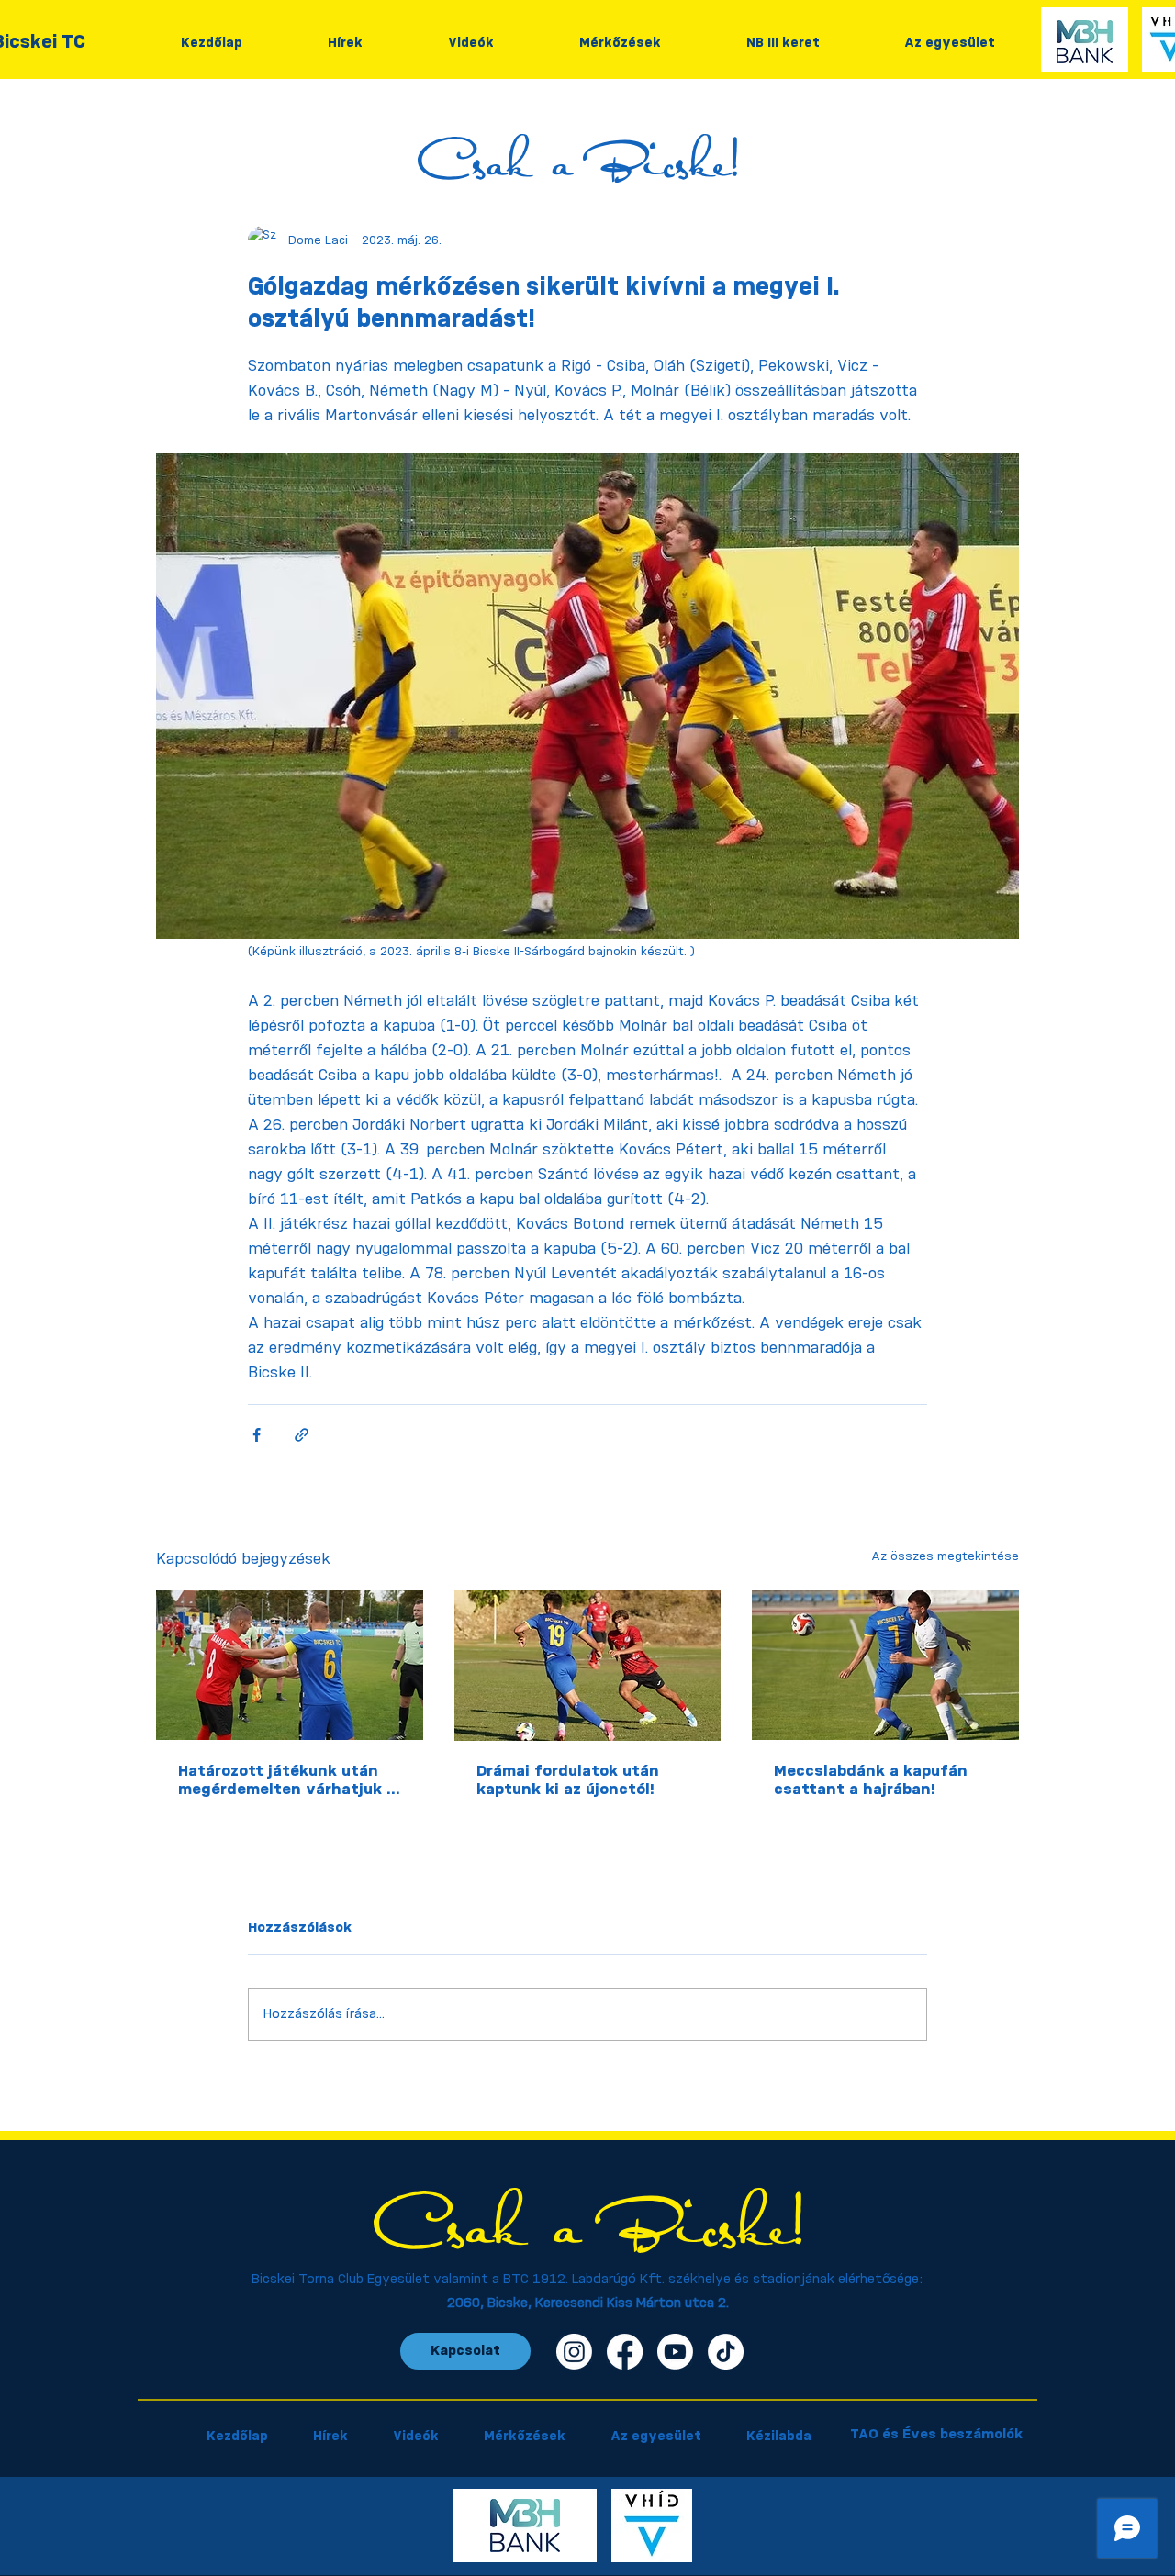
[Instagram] (574, 2352)
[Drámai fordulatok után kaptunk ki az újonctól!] (588, 1666)
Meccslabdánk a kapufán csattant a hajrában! (871, 1780)
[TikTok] (726, 2352)
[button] (996, 116)
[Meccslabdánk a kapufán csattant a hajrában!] (885, 1665)
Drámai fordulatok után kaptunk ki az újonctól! (568, 1780)
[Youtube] (675, 2352)
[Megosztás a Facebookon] (257, 1435)
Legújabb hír (366, 115)
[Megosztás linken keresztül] (302, 1435)
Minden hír (193, 115)
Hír (276, 115)
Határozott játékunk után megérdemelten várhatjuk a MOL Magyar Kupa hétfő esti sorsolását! (289, 1781)
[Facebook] (625, 2352)
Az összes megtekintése (945, 1556)
